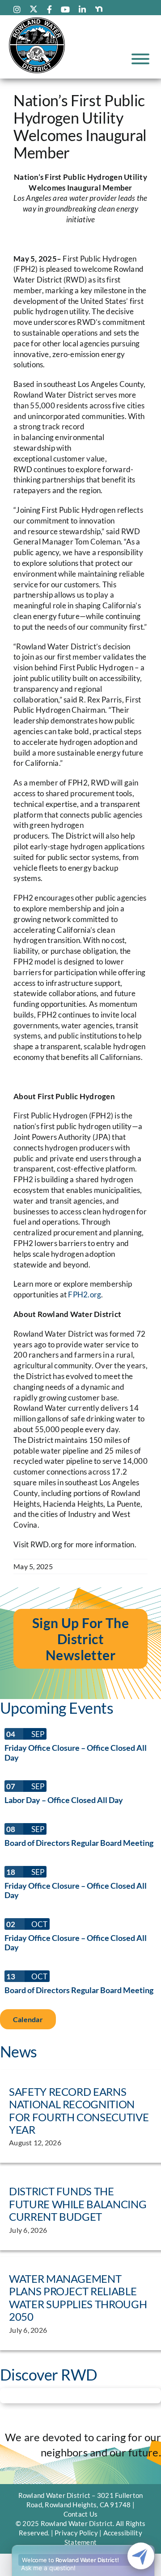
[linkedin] (82, 9)
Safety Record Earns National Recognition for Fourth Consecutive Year (79, 2111)
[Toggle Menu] (140, 59)
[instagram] (17, 9)
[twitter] (34, 9)
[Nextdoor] (99, 9)
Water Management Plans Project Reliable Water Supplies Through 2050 (78, 2298)
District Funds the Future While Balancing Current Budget (78, 2204)
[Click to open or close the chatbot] (141, 2556)
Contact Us (81, 2514)
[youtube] (65, 9)
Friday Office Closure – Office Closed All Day (76, 1753)
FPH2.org (85, 1294)
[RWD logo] (37, 20)
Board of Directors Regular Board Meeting (79, 1843)
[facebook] (49, 9)
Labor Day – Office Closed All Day (64, 1800)
